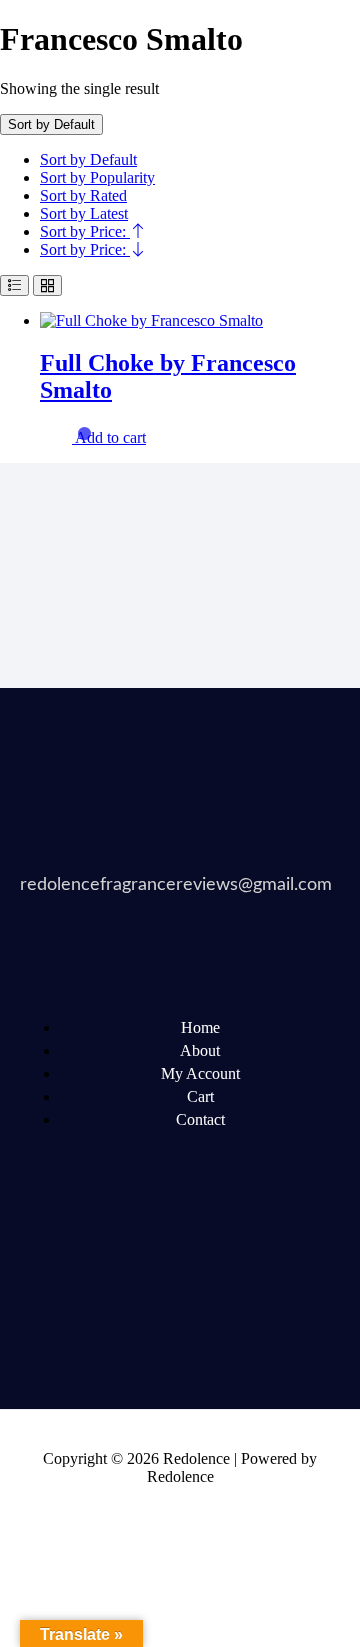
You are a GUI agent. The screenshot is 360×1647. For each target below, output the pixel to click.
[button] (110, 437)
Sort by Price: (85, 231)
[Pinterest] (273, 1256)
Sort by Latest (84, 213)
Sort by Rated (83, 195)
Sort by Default (88, 159)
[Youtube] (197, 1256)
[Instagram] (45, 1310)
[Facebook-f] (45, 1256)
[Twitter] (121, 1256)
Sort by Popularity (97, 177)
